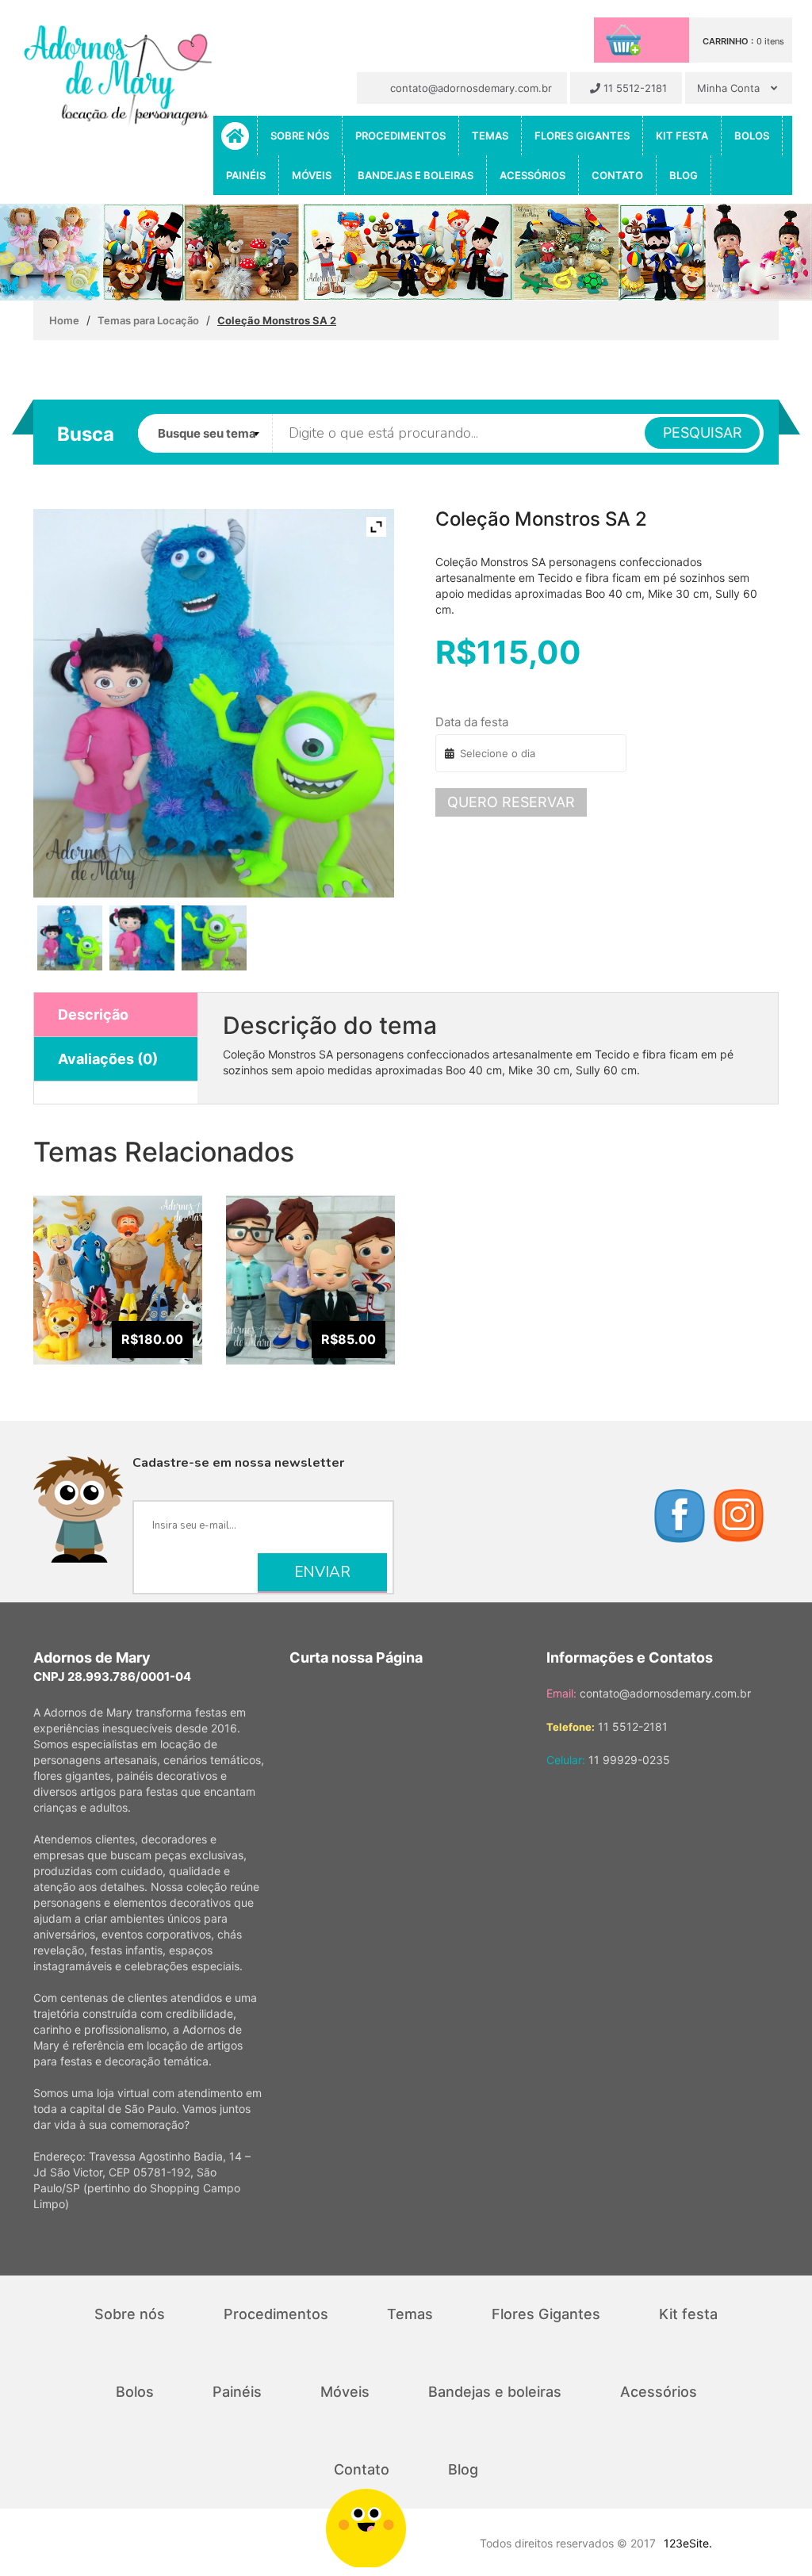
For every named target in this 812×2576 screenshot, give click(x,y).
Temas (490, 136)
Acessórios (532, 175)
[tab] (116, 1015)
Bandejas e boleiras (416, 175)
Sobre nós (300, 136)
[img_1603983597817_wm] (70, 938)
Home (64, 320)
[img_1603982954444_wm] (214, 938)
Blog (684, 175)
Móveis (312, 175)
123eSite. (688, 2543)
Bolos (752, 136)
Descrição (93, 1014)
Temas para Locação (148, 320)
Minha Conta (730, 88)
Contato (617, 175)
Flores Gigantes (582, 136)
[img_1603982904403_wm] (142, 938)
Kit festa (682, 136)
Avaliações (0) (108, 1059)
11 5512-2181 (634, 88)
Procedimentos (400, 136)
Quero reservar (511, 802)
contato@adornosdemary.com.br (469, 88)
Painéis (246, 175)
